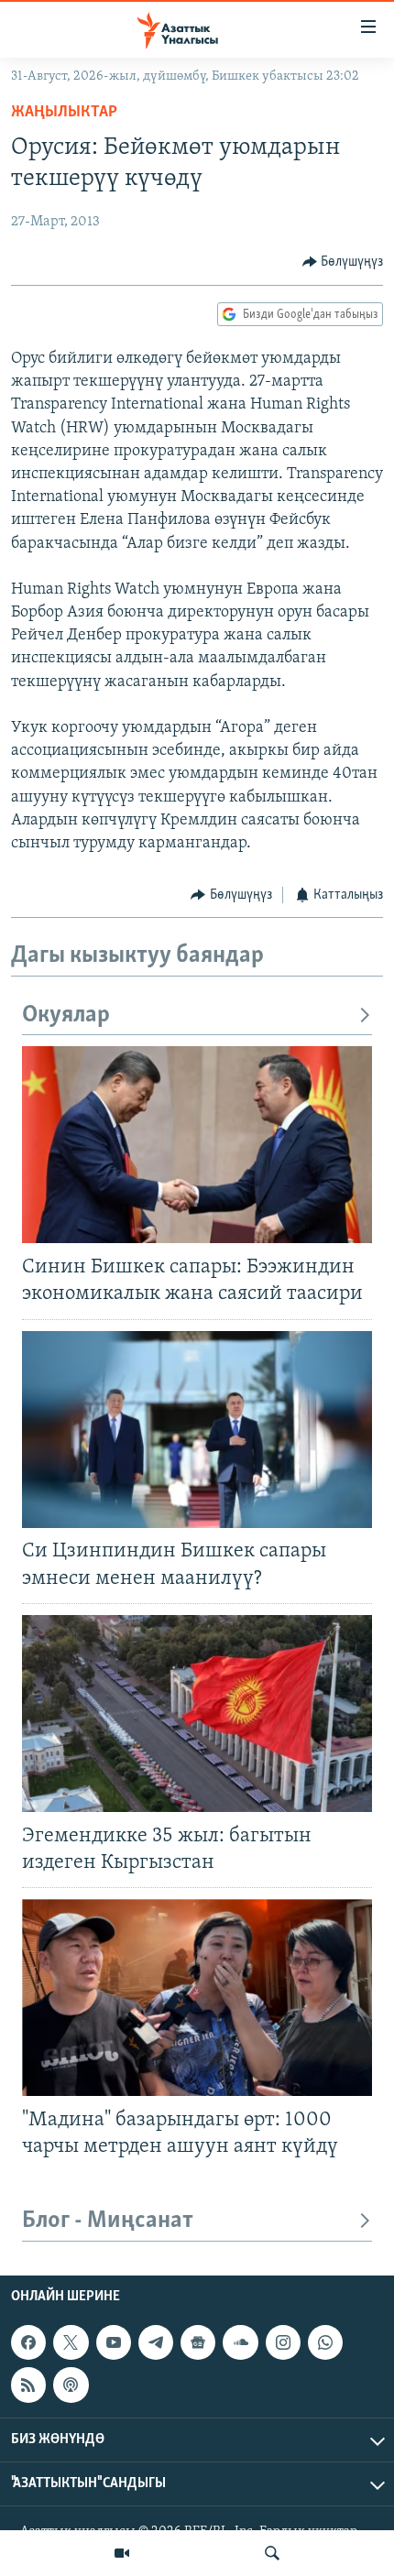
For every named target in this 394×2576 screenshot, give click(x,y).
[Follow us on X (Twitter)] (71, 2342)
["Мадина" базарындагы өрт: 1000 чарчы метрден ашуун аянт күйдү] (197, 1997)
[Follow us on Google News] (198, 2342)
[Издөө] (272, 2553)
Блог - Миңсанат (108, 2221)
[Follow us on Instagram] (283, 2342)
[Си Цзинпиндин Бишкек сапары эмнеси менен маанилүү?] (197, 1430)
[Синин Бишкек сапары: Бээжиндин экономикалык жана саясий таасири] (197, 1145)
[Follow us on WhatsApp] (325, 2342)
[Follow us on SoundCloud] (240, 2342)
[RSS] (28, 2385)
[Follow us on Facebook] (28, 2342)
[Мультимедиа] (122, 2553)
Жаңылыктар (64, 113)
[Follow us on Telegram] (156, 2342)
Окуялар (66, 1015)
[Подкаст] (71, 2385)
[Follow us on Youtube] (114, 2342)
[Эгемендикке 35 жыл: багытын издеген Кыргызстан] (197, 1714)
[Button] (343, 262)
